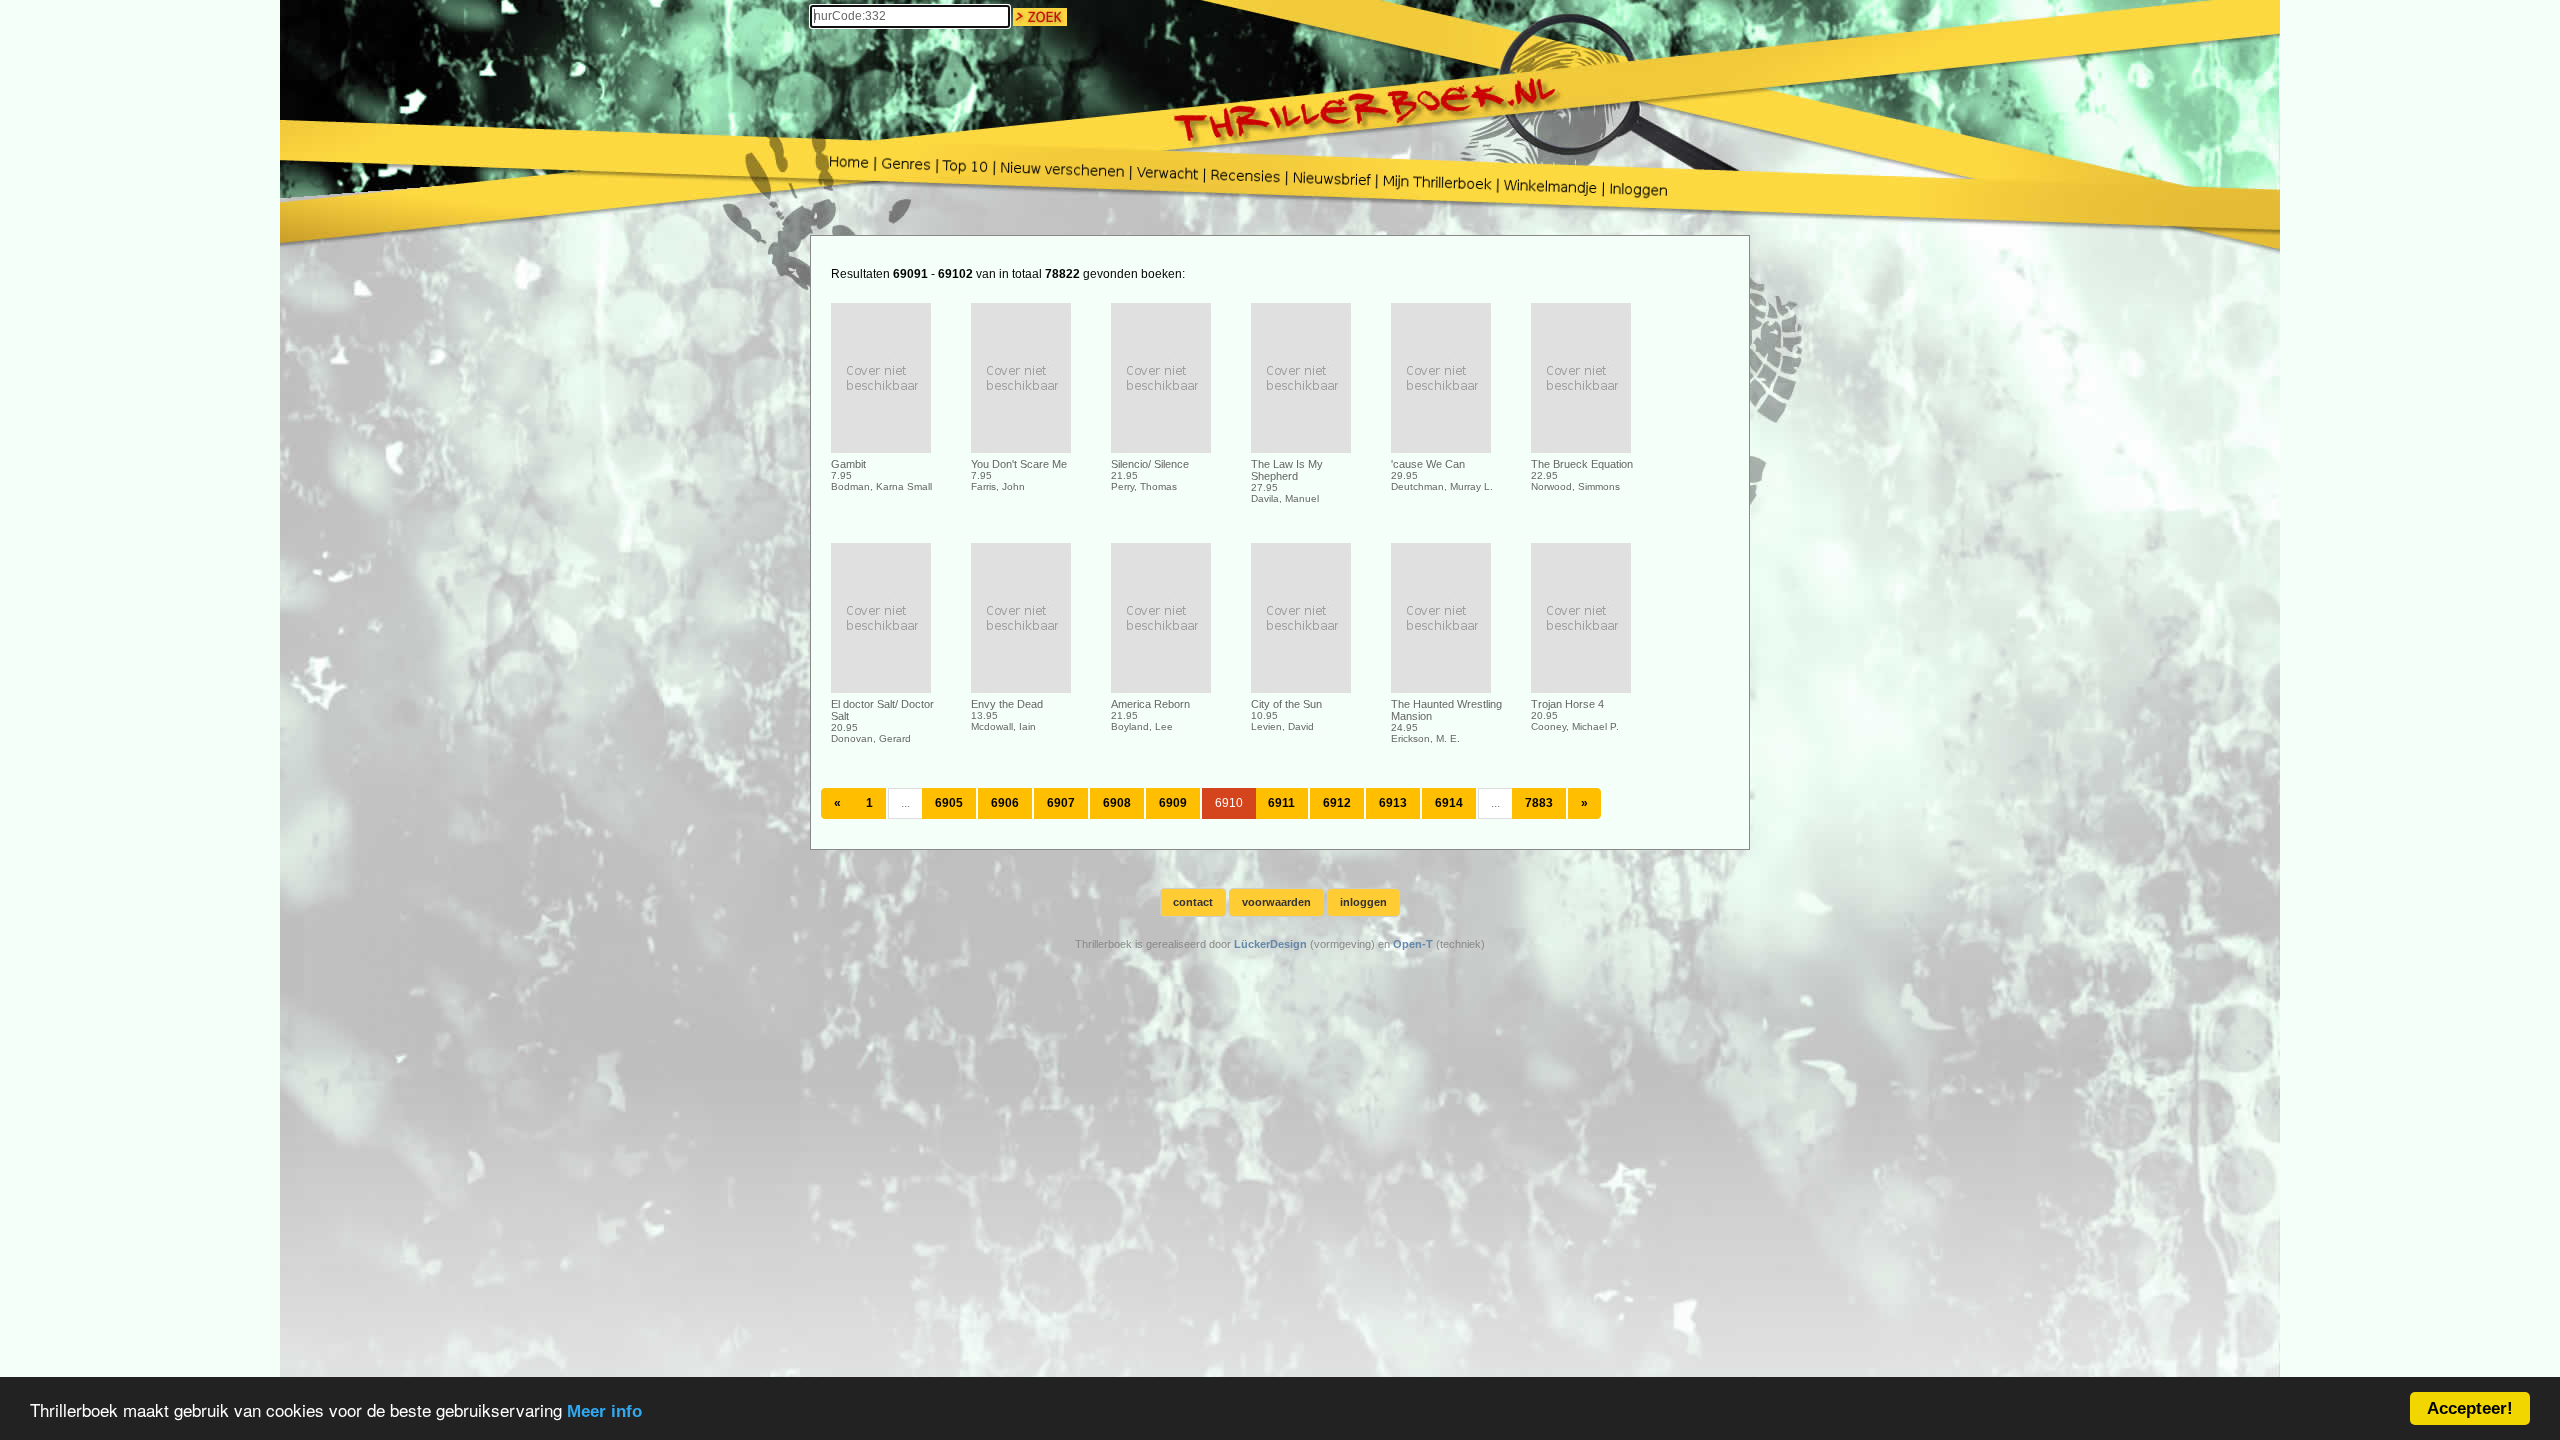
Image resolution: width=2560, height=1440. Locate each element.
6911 (1281, 803)
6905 (949, 803)
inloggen (1363, 902)
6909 (1173, 803)
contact (1193, 902)
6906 (1005, 803)
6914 (1449, 803)
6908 (1117, 803)
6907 (1061, 803)
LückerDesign (1270, 944)
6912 (1337, 803)
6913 (1393, 803)
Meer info (604, 1411)
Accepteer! (2470, 1408)
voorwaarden (1276, 902)
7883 (1539, 803)
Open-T (1413, 944)
